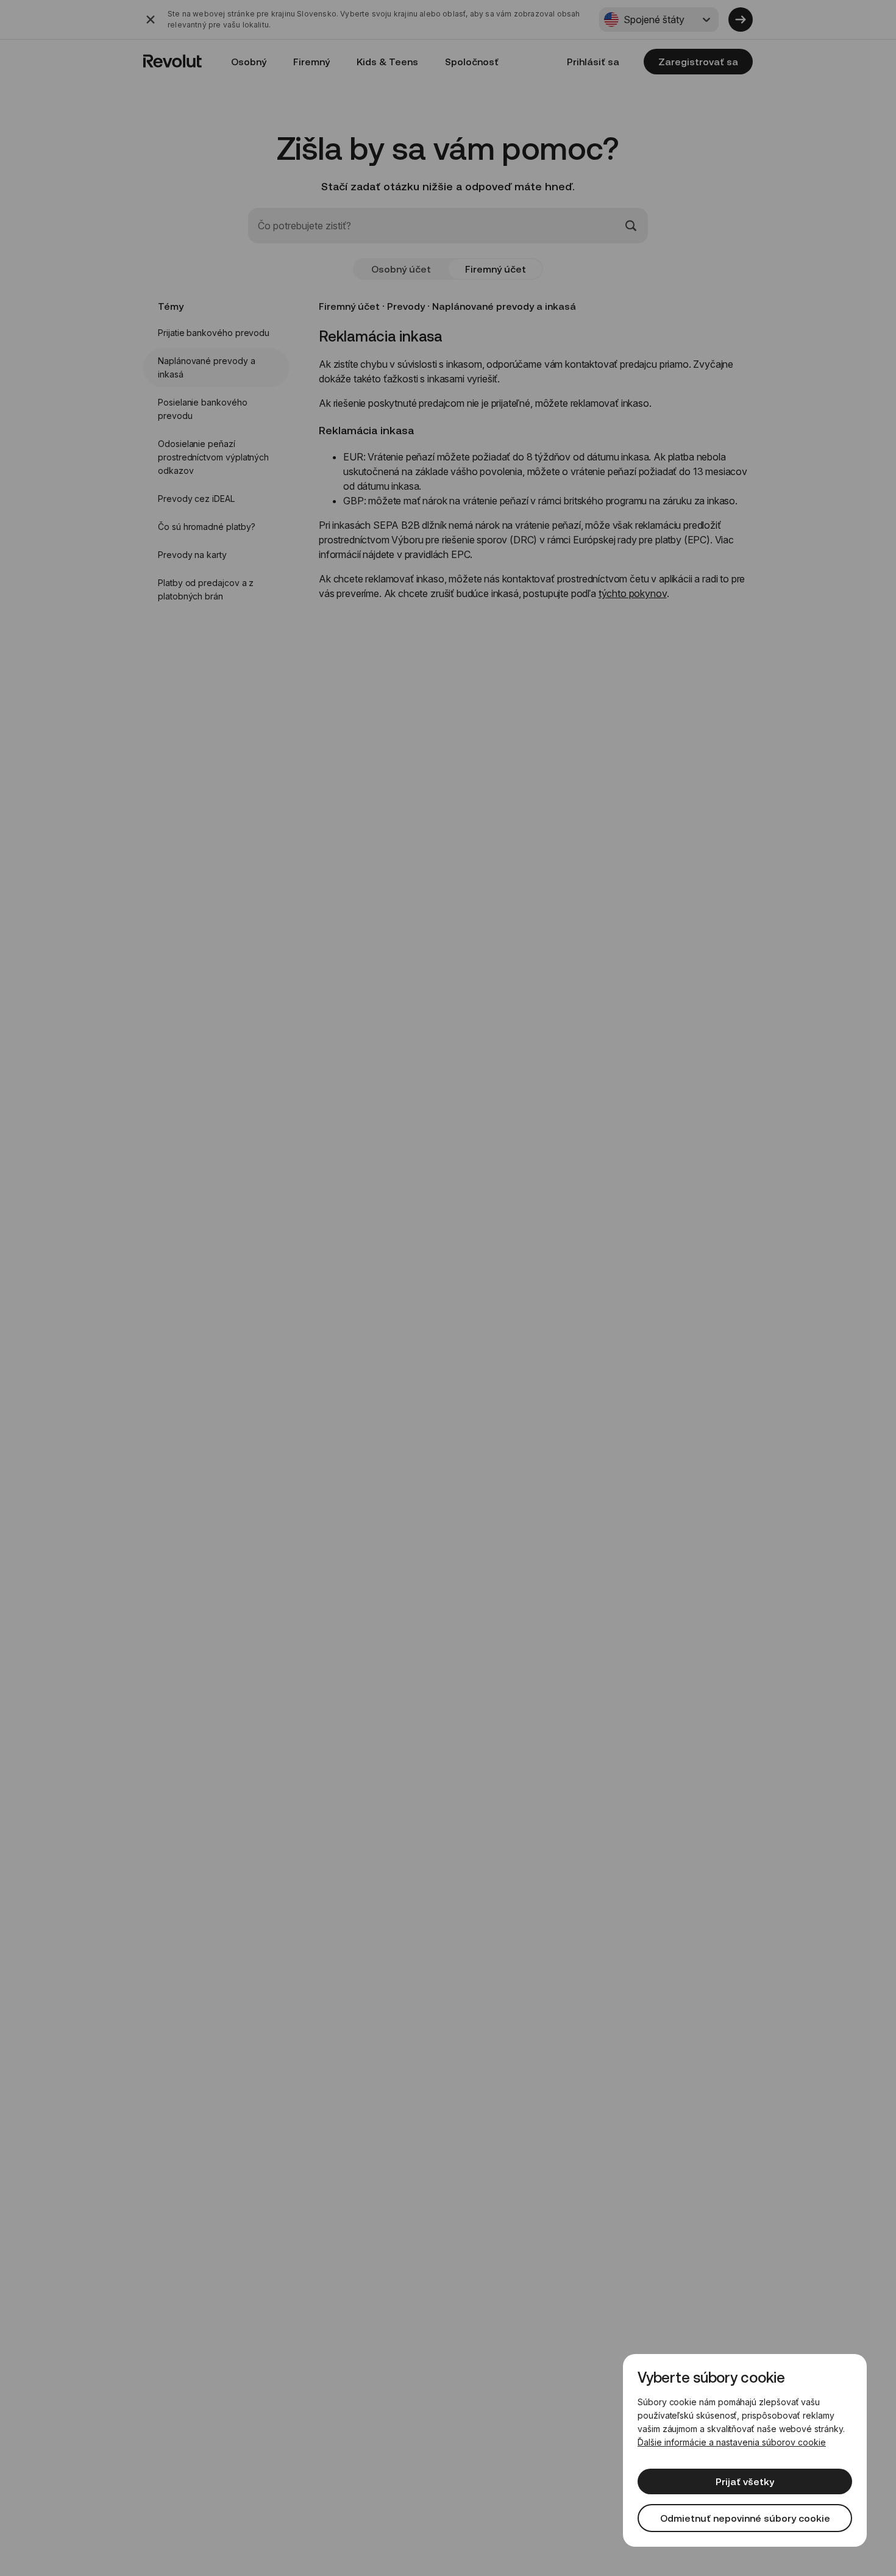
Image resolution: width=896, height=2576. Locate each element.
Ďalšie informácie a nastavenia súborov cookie (732, 2442)
